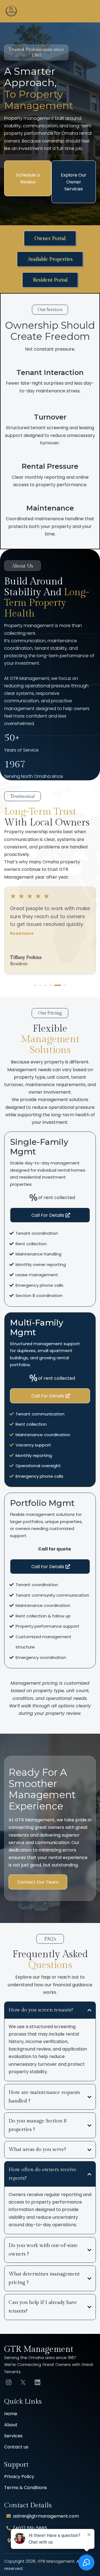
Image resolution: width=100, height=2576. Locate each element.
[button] (92, 11)
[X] (23, 2382)
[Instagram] (9, 2382)
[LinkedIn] (37, 2382)
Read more (22, 941)
